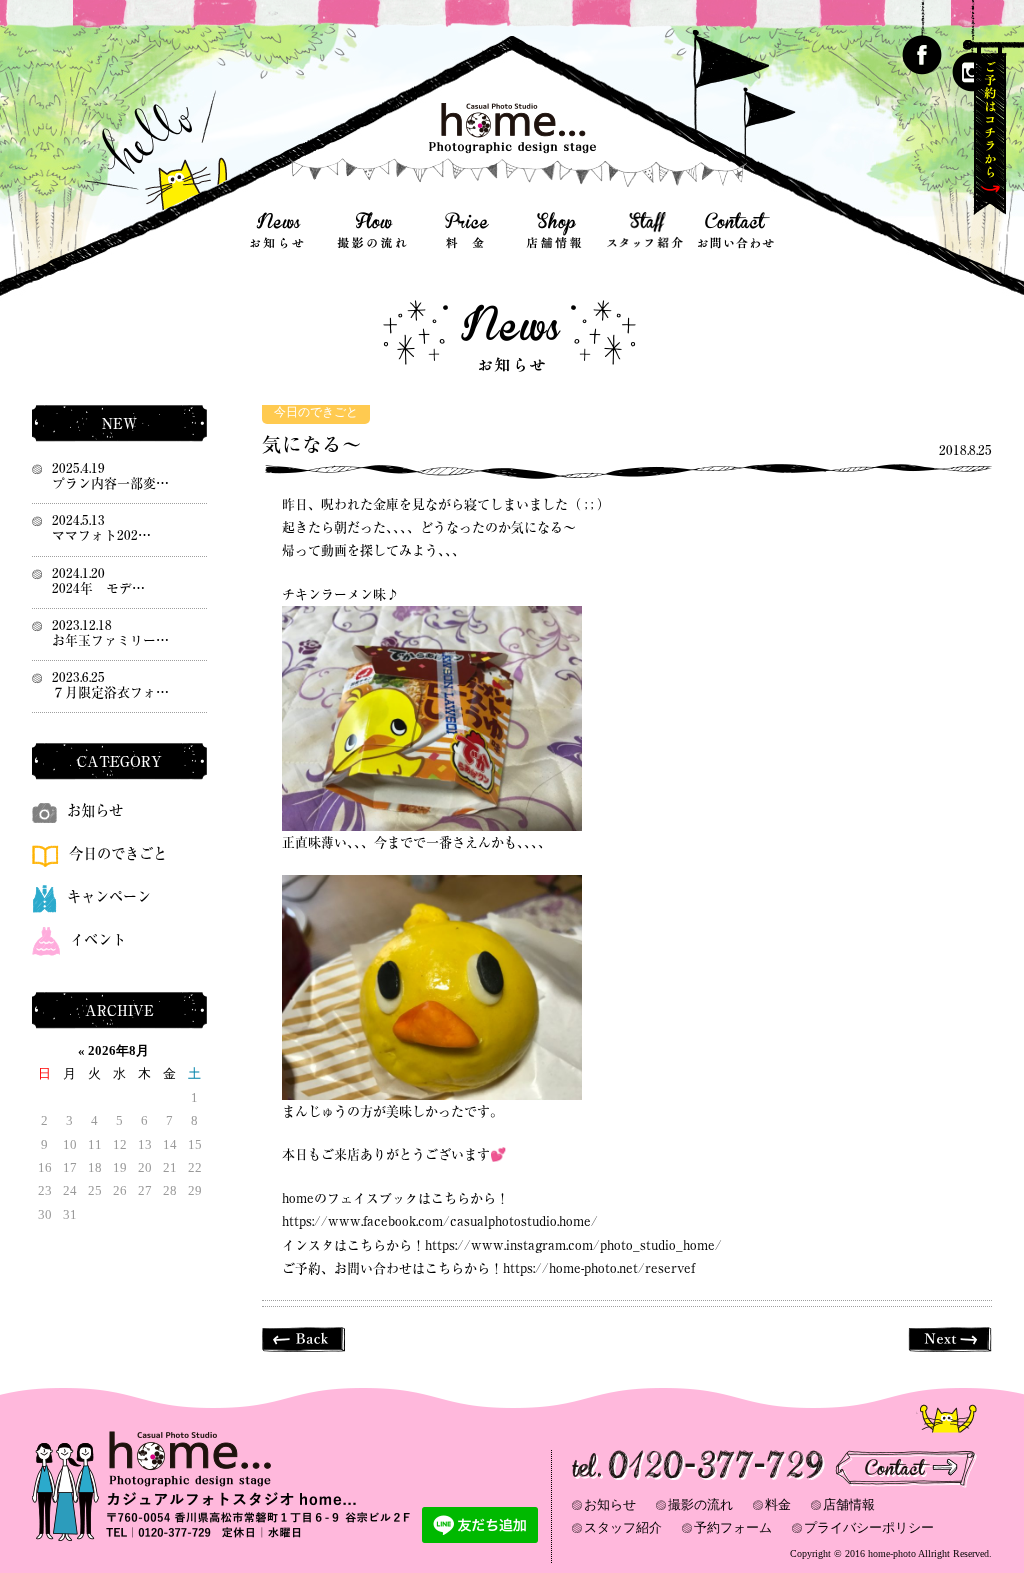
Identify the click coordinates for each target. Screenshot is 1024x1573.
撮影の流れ (700, 1504)
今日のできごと (316, 412)
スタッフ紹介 (623, 1527)
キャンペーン (109, 896)
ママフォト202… (101, 535)
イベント (98, 939)
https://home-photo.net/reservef (599, 1268)
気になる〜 (312, 444)
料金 (778, 1504)
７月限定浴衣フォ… (110, 692)
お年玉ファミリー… (110, 640)
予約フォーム (733, 1527)
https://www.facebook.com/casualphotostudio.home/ (440, 1221)
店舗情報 (849, 1504)
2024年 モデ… (98, 588)
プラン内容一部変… (110, 483)
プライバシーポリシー (869, 1527)
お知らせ (95, 810)
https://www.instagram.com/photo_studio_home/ (573, 1245)
